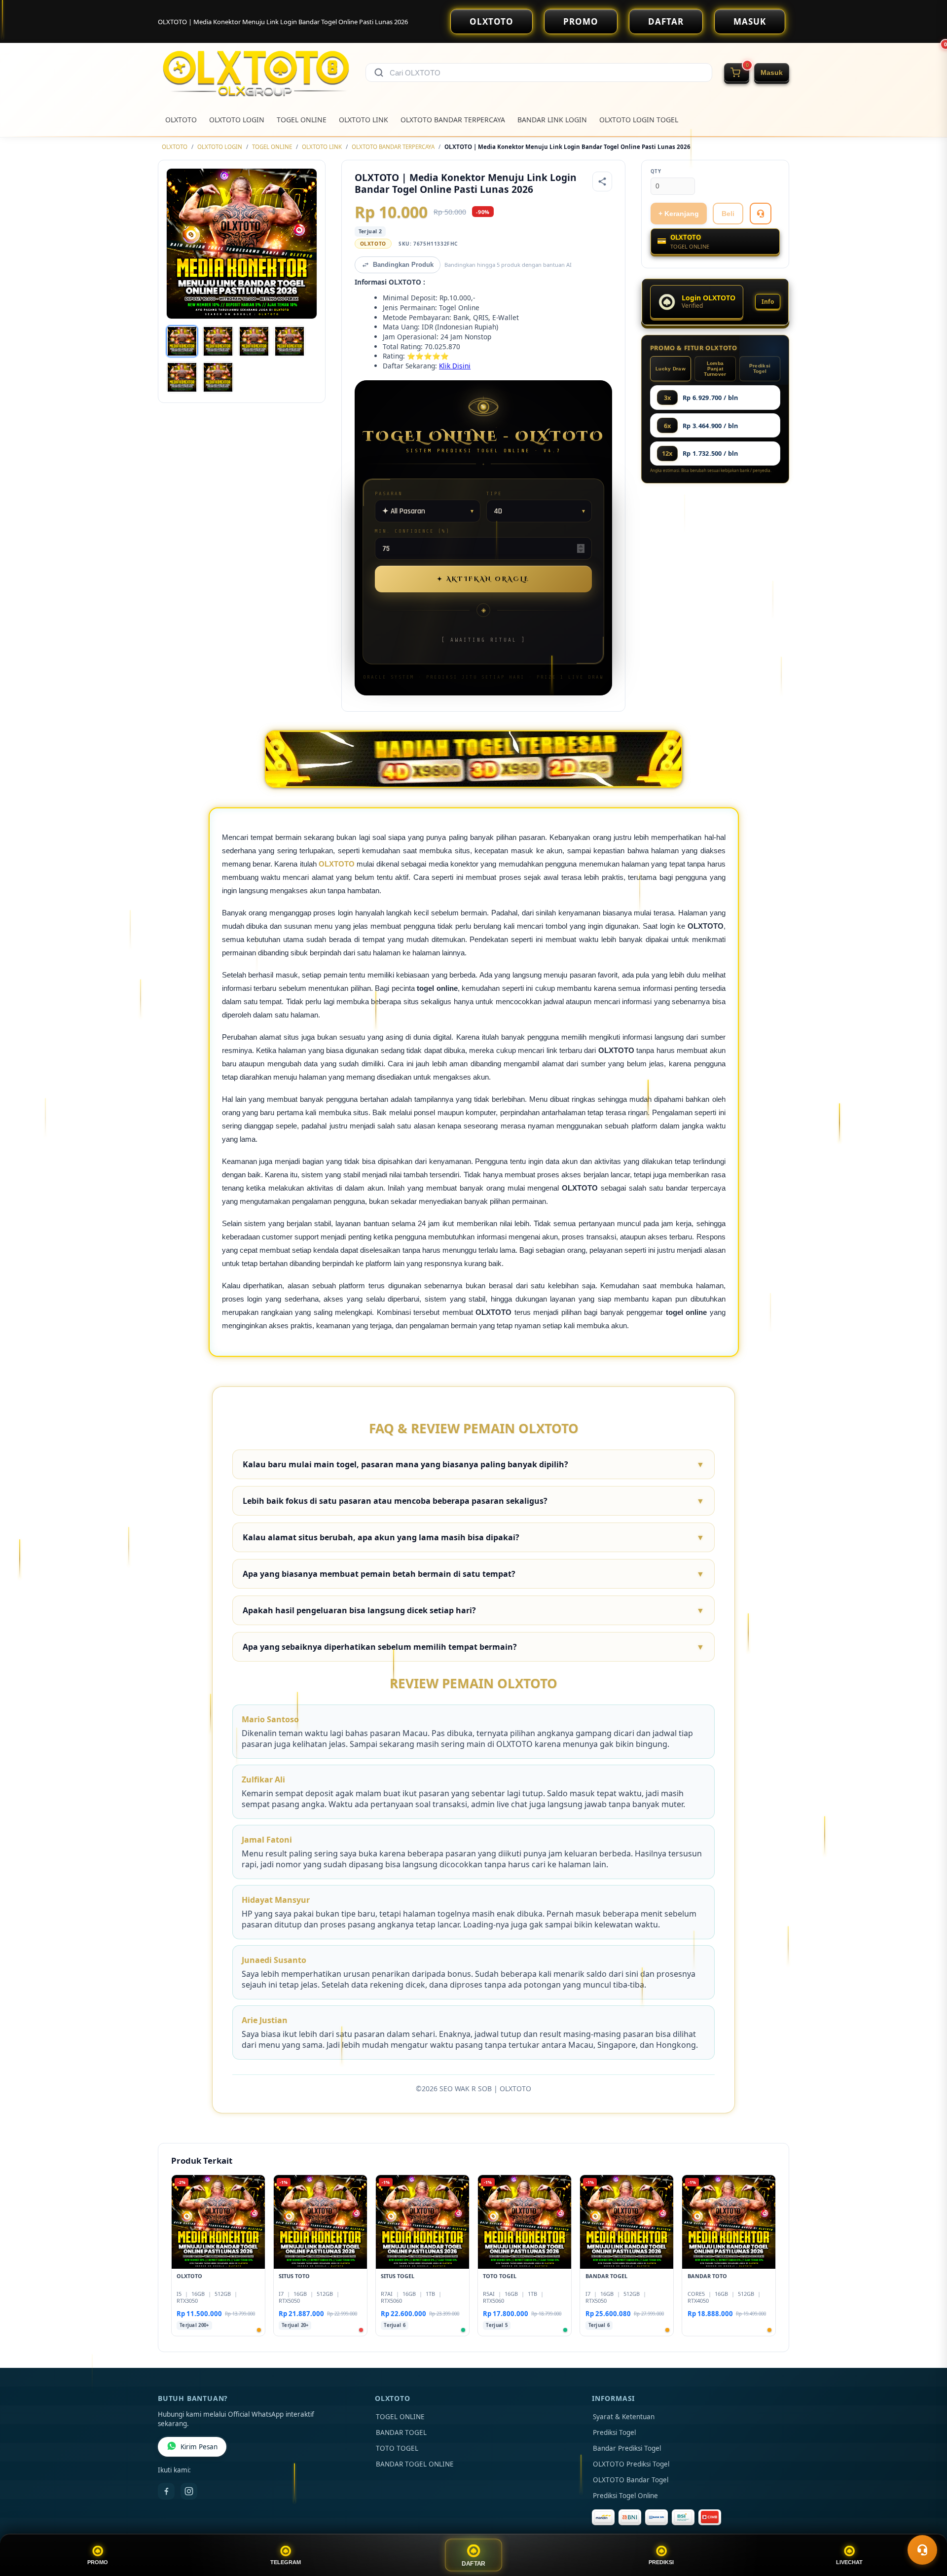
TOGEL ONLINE (302, 120)
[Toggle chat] (922, 2550)
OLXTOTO (492, 21)
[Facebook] (166, 2491)
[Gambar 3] (254, 341)
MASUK (750, 21)
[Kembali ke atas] (925, 2526)
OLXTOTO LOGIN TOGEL (639, 120)
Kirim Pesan (199, 2447)
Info (768, 302)
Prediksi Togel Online (625, 2496)
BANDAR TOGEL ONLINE (415, 2464)
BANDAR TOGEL (401, 2432)
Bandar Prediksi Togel (627, 2448)
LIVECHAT (849, 2562)
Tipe (494, 493)
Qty (656, 171)
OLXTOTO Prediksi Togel (631, 2464)
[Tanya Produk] (761, 214)
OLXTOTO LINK (364, 120)
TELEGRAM (286, 2562)
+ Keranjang (679, 214)
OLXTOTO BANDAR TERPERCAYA (453, 120)
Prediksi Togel (760, 368)
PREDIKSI (661, 2562)
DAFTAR (666, 21)
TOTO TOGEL (397, 2448)
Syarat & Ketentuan (624, 2417)
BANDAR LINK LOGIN (552, 120)
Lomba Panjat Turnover (715, 369)
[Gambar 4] (290, 341)
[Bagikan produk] (602, 181)
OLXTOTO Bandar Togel (631, 2480)
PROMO (581, 21)
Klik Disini (455, 366)
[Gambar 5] (182, 377)
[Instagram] (189, 2491)
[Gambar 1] (182, 341)
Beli (728, 214)
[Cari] (379, 73)
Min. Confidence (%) (412, 531)
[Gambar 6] (218, 377)
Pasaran (389, 493)
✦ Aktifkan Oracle (483, 579)
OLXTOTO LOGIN (237, 120)
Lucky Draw (671, 369)
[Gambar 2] (218, 341)
